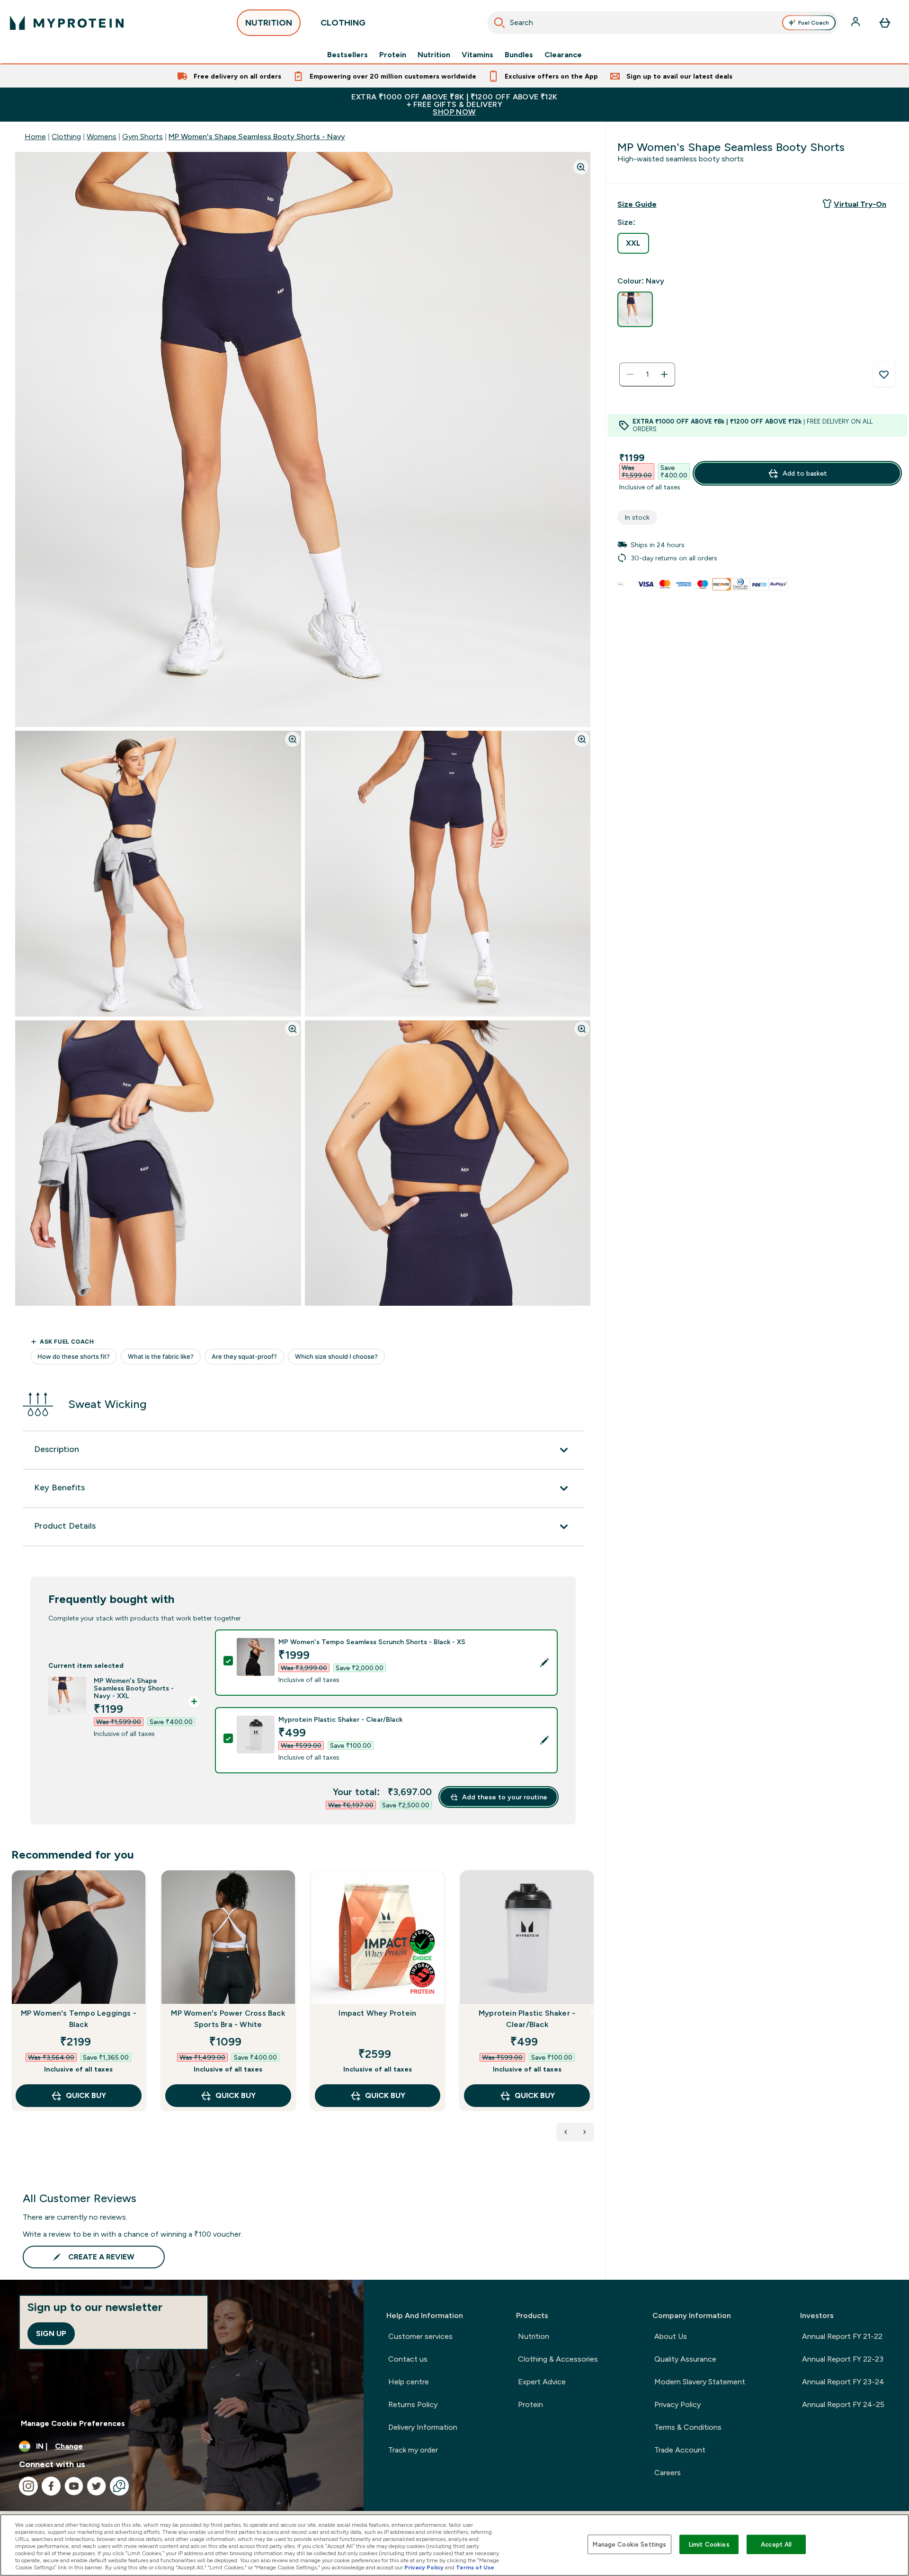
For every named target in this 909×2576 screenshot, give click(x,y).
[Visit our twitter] (97, 2486)
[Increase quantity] (664, 374)
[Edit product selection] (544, 1663)
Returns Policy (413, 2404)
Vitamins (477, 55)
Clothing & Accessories (558, 2359)
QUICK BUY (86, 2095)
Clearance (563, 55)
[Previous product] (566, 2132)
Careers (668, 2473)
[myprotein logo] (67, 23)
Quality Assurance (685, 2359)
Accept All (776, 2544)
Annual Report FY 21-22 (842, 2336)
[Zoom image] (581, 167)
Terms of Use (475, 2567)
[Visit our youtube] (74, 2486)
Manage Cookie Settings (629, 2544)
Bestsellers (348, 55)
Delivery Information (423, 2427)
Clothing (66, 137)
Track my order (413, 2450)
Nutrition (434, 55)
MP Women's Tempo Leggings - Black (79, 2019)
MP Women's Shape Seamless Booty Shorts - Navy (257, 137)
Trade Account (680, 2450)
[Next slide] (592, 2011)
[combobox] (663, 23)
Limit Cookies (709, 2544)
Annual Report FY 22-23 (843, 2359)
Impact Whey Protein (377, 2013)
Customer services (420, 2336)
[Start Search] (499, 23)
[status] (647, 374)
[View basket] (885, 23)
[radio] (633, 243)
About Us (671, 2336)
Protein (393, 55)
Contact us (408, 2359)
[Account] (856, 23)
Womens (102, 137)
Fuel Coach (814, 23)
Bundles (519, 55)
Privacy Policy (677, 2404)
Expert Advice (542, 2382)
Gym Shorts (143, 137)
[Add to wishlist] (884, 374)
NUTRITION (269, 23)
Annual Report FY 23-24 (843, 2382)
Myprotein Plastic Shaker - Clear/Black (527, 2019)
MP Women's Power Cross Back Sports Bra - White (228, 2019)
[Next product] (585, 2132)
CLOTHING (343, 23)
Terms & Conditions (688, 2427)
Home (35, 137)
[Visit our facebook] (51, 2486)
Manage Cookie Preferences (73, 2423)
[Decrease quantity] (630, 374)
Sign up (51, 2333)
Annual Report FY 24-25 (843, 2404)
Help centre (409, 2382)
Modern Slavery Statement (700, 2382)
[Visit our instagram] (28, 2486)
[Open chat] (119, 2486)
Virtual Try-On (860, 204)
